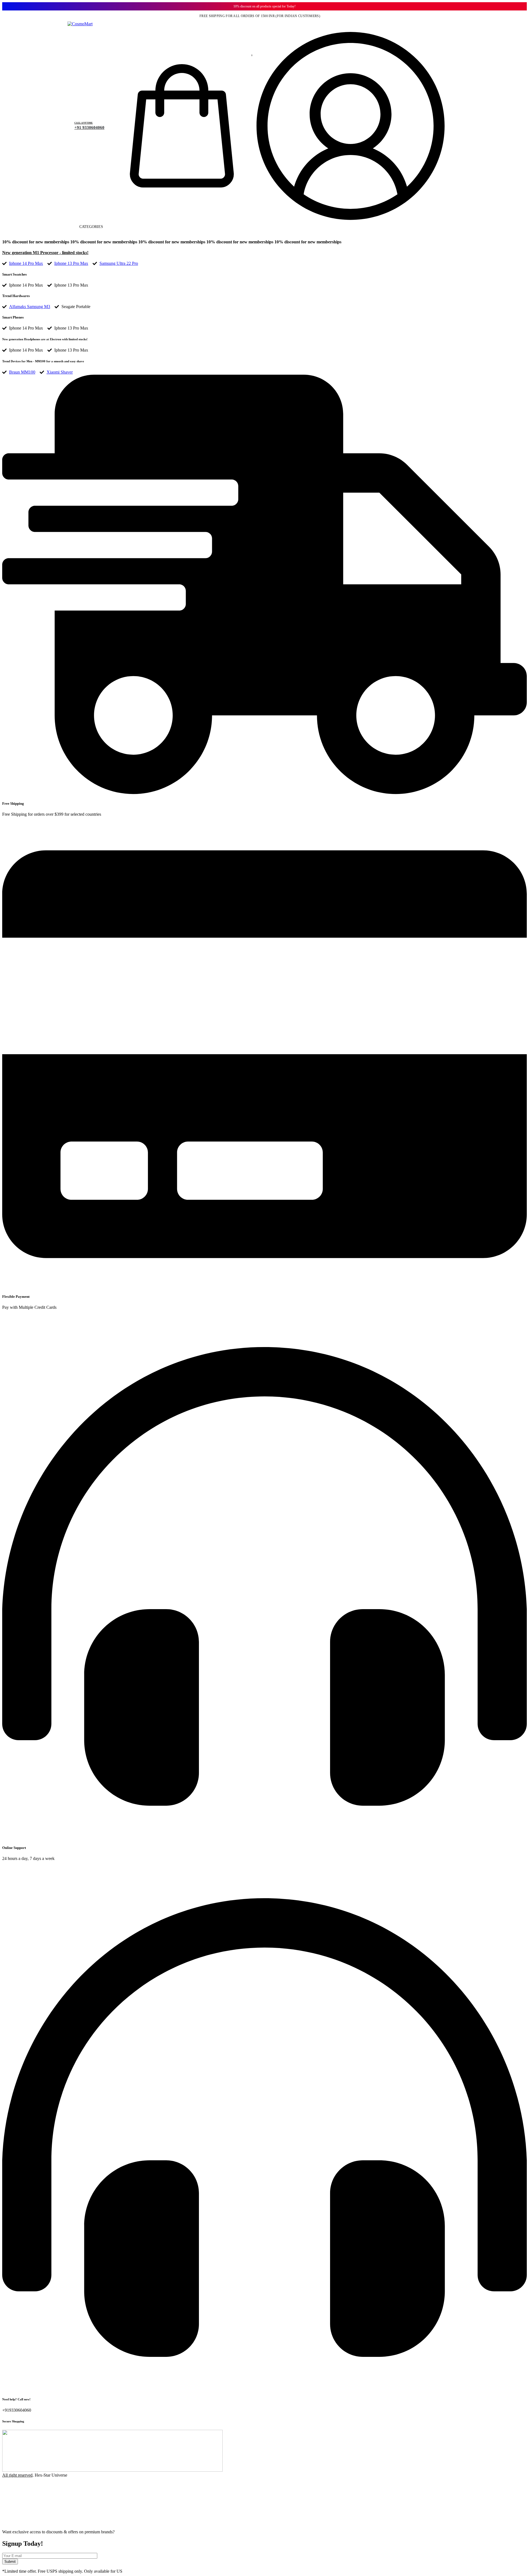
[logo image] (80, 24)
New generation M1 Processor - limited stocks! (45, 253)
